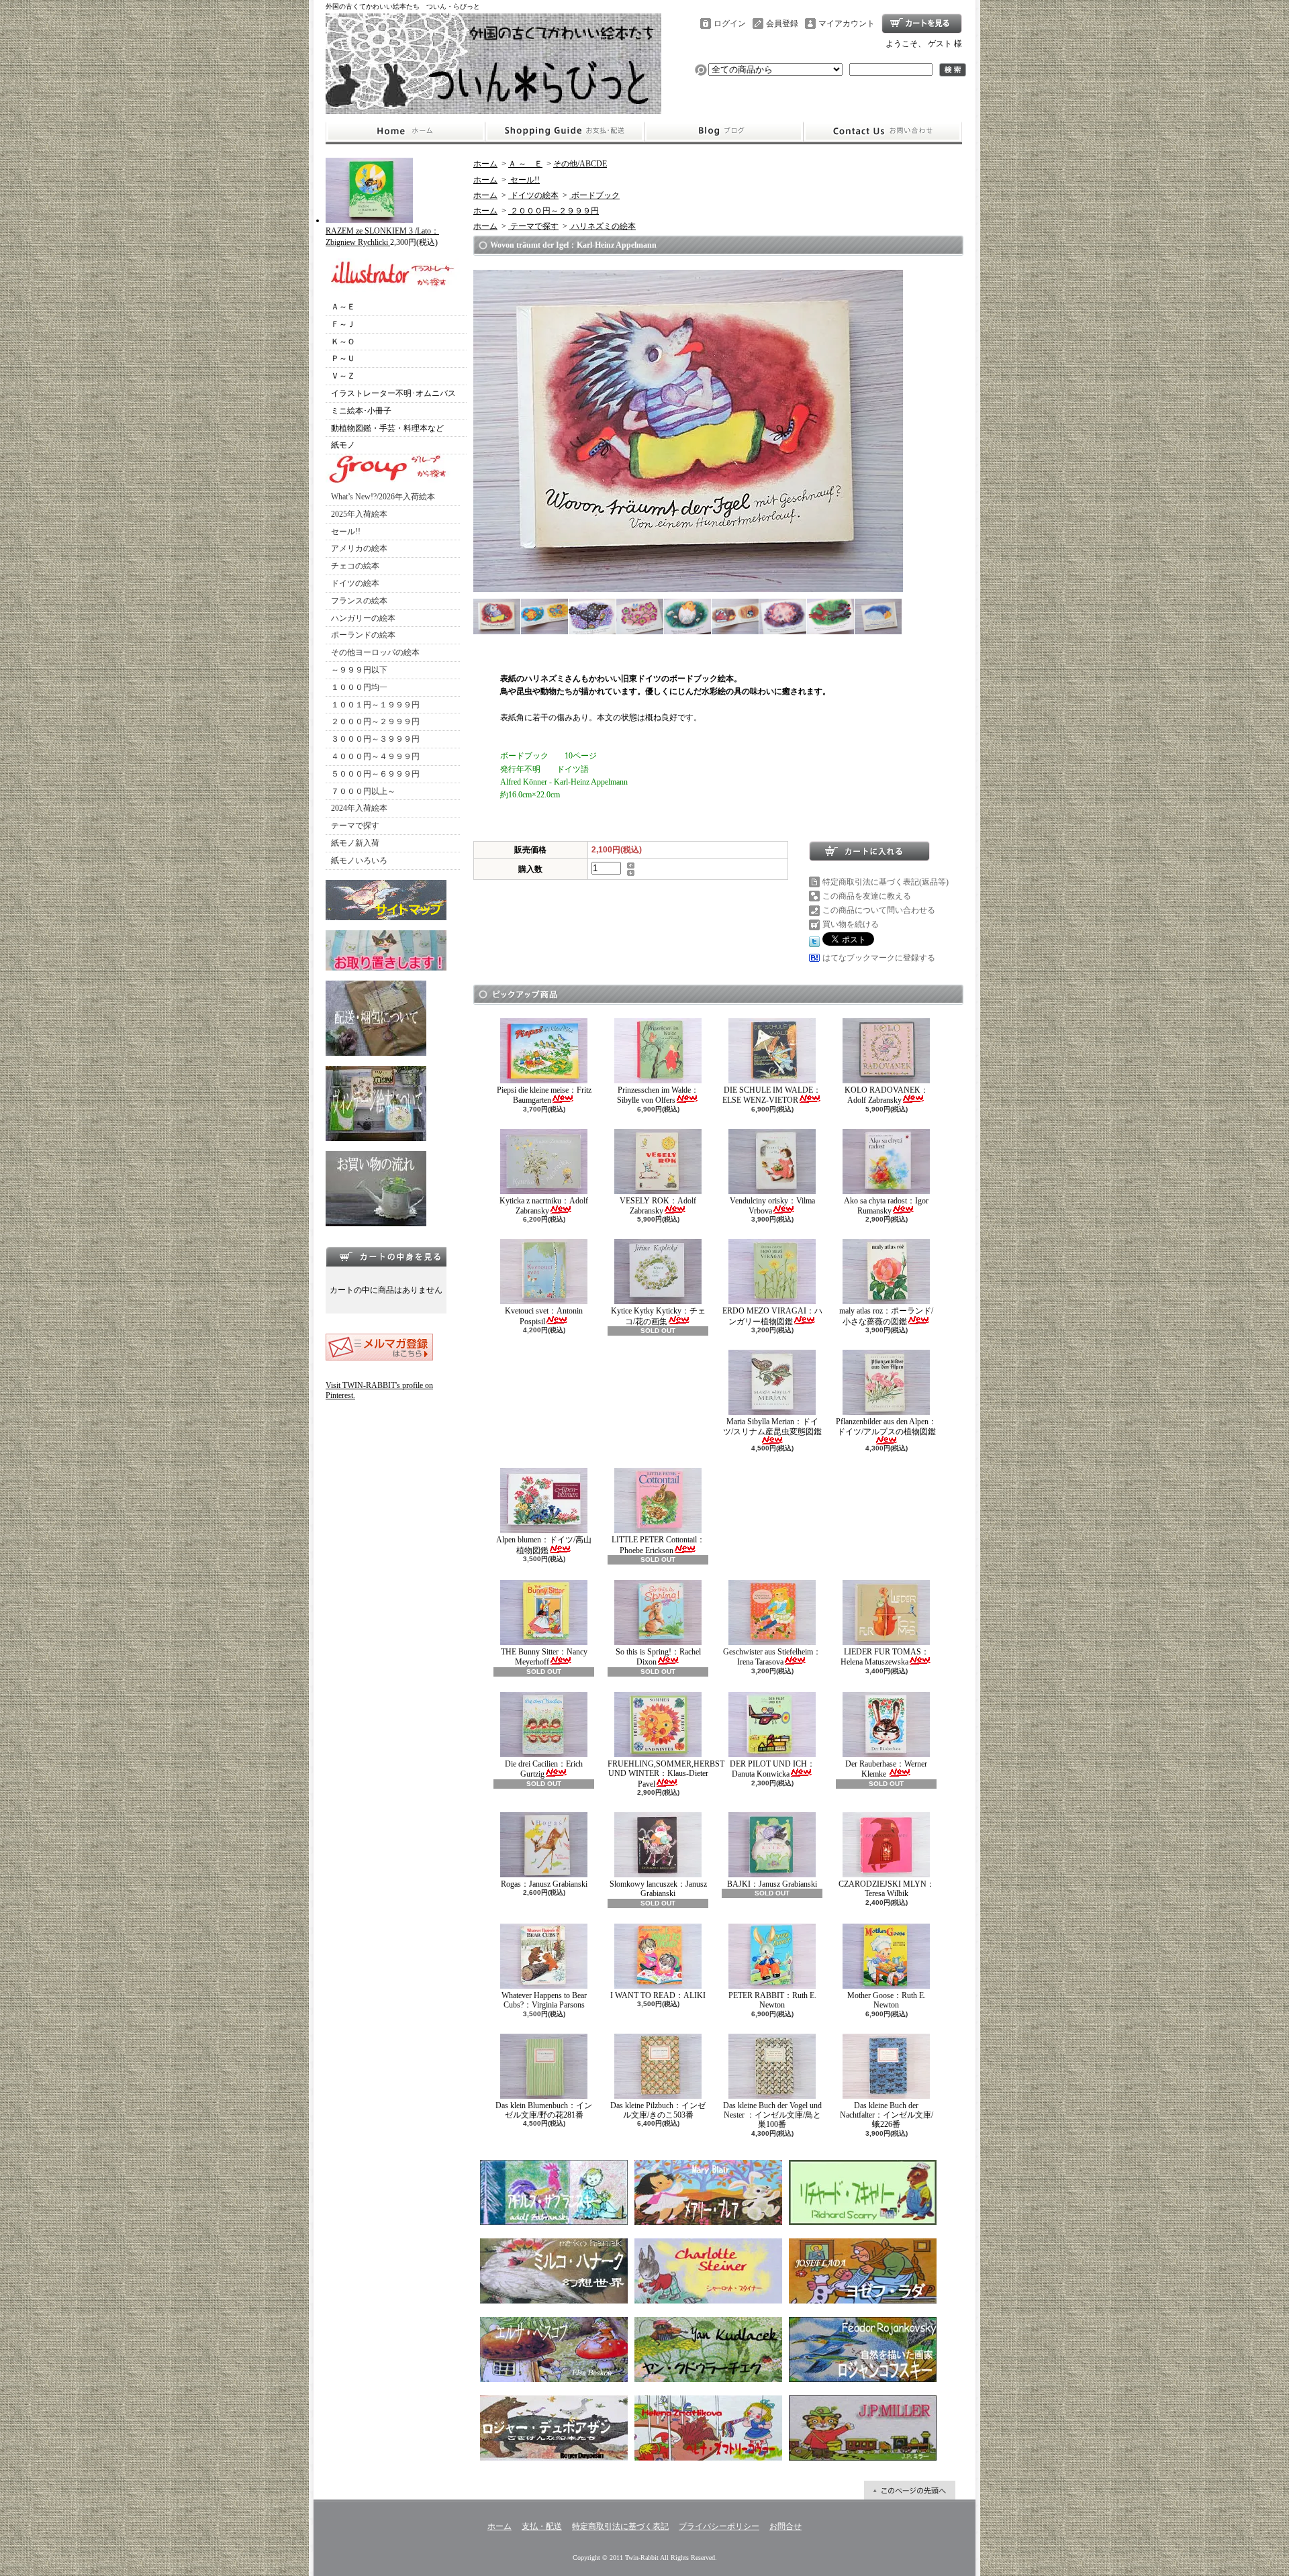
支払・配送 (542, 2526)
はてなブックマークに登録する (879, 958)
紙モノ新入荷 (355, 843)
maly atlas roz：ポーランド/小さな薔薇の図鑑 (886, 1316)
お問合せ (883, 132)
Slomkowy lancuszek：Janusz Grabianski (658, 1889)
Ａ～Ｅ (343, 307)
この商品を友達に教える (867, 896)
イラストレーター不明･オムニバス (393, 393)
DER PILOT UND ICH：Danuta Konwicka (772, 1769)
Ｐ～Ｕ (343, 358)
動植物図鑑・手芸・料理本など (387, 428)
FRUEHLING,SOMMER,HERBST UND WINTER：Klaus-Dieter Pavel (666, 1774)
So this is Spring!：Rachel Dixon (658, 1657)
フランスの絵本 (359, 601)
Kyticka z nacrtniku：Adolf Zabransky (544, 1206)
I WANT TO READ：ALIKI (658, 1995)
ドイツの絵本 (355, 583)
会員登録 (782, 23)
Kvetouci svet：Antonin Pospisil (544, 1316)
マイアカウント (847, 23)
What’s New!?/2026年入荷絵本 (383, 497)
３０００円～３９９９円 (375, 739)
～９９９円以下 (359, 670)
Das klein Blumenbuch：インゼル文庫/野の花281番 (544, 2110)
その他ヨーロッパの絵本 (375, 652)
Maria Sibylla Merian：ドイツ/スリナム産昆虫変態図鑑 (772, 1426)
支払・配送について (564, 132)
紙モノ (343, 445)
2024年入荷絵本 (359, 808)
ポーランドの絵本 (363, 635)
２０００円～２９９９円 (375, 722)
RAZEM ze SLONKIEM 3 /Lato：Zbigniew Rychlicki (382, 237)
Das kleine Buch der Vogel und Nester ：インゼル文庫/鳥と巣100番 (772, 2115)
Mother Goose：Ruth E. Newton (887, 2000)
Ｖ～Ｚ (343, 376)
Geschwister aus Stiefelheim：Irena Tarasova (772, 1657)
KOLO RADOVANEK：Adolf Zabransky (887, 1095)
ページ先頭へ (910, 2490)
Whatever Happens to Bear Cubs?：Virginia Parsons (544, 2000)
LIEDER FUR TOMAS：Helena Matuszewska (885, 1657)
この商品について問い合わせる (879, 910)
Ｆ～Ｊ (343, 324)
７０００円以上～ (363, 791)
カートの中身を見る (386, 1256)
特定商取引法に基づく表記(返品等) (886, 882)
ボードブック (594, 195)
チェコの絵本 (355, 566)
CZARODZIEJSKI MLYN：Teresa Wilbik (887, 1889)
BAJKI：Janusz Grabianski (772, 1884)
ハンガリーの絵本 (363, 618)
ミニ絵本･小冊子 (361, 411)
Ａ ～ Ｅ (525, 164)
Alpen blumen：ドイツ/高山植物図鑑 (544, 1545)
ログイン (730, 23)
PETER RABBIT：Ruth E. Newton (772, 2000)
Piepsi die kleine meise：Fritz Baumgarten (544, 1095)
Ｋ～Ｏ (343, 342)
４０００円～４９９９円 (375, 756)
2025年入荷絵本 (359, 514)
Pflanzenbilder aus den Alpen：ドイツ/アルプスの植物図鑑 (886, 1426)
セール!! (346, 532)
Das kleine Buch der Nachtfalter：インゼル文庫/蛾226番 (887, 2115)
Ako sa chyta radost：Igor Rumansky (886, 1206)
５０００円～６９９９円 (375, 774)
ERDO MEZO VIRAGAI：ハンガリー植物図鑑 (772, 1316)
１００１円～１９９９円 (375, 705)
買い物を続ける (851, 924)
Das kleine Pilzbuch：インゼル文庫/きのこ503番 (658, 2110)
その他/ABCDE (580, 164)
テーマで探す (355, 826)
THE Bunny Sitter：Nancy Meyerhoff (544, 1657)
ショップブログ (724, 132)
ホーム (405, 132)
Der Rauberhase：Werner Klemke (886, 1769)
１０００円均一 (359, 687)
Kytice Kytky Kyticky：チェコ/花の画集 (658, 1316)
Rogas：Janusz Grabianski (544, 1884)
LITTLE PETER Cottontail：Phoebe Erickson (658, 1545)
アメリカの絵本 (359, 548)
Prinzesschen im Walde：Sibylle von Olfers (658, 1095)
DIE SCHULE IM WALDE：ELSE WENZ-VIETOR (772, 1095)
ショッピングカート (922, 23)
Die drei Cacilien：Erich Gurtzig (544, 1769)
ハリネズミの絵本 (603, 226)
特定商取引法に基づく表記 (620, 2526)
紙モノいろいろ (359, 860)
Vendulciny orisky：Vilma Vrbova (772, 1206)
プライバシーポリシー (719, 2526)
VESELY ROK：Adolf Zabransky (658, 1206)
